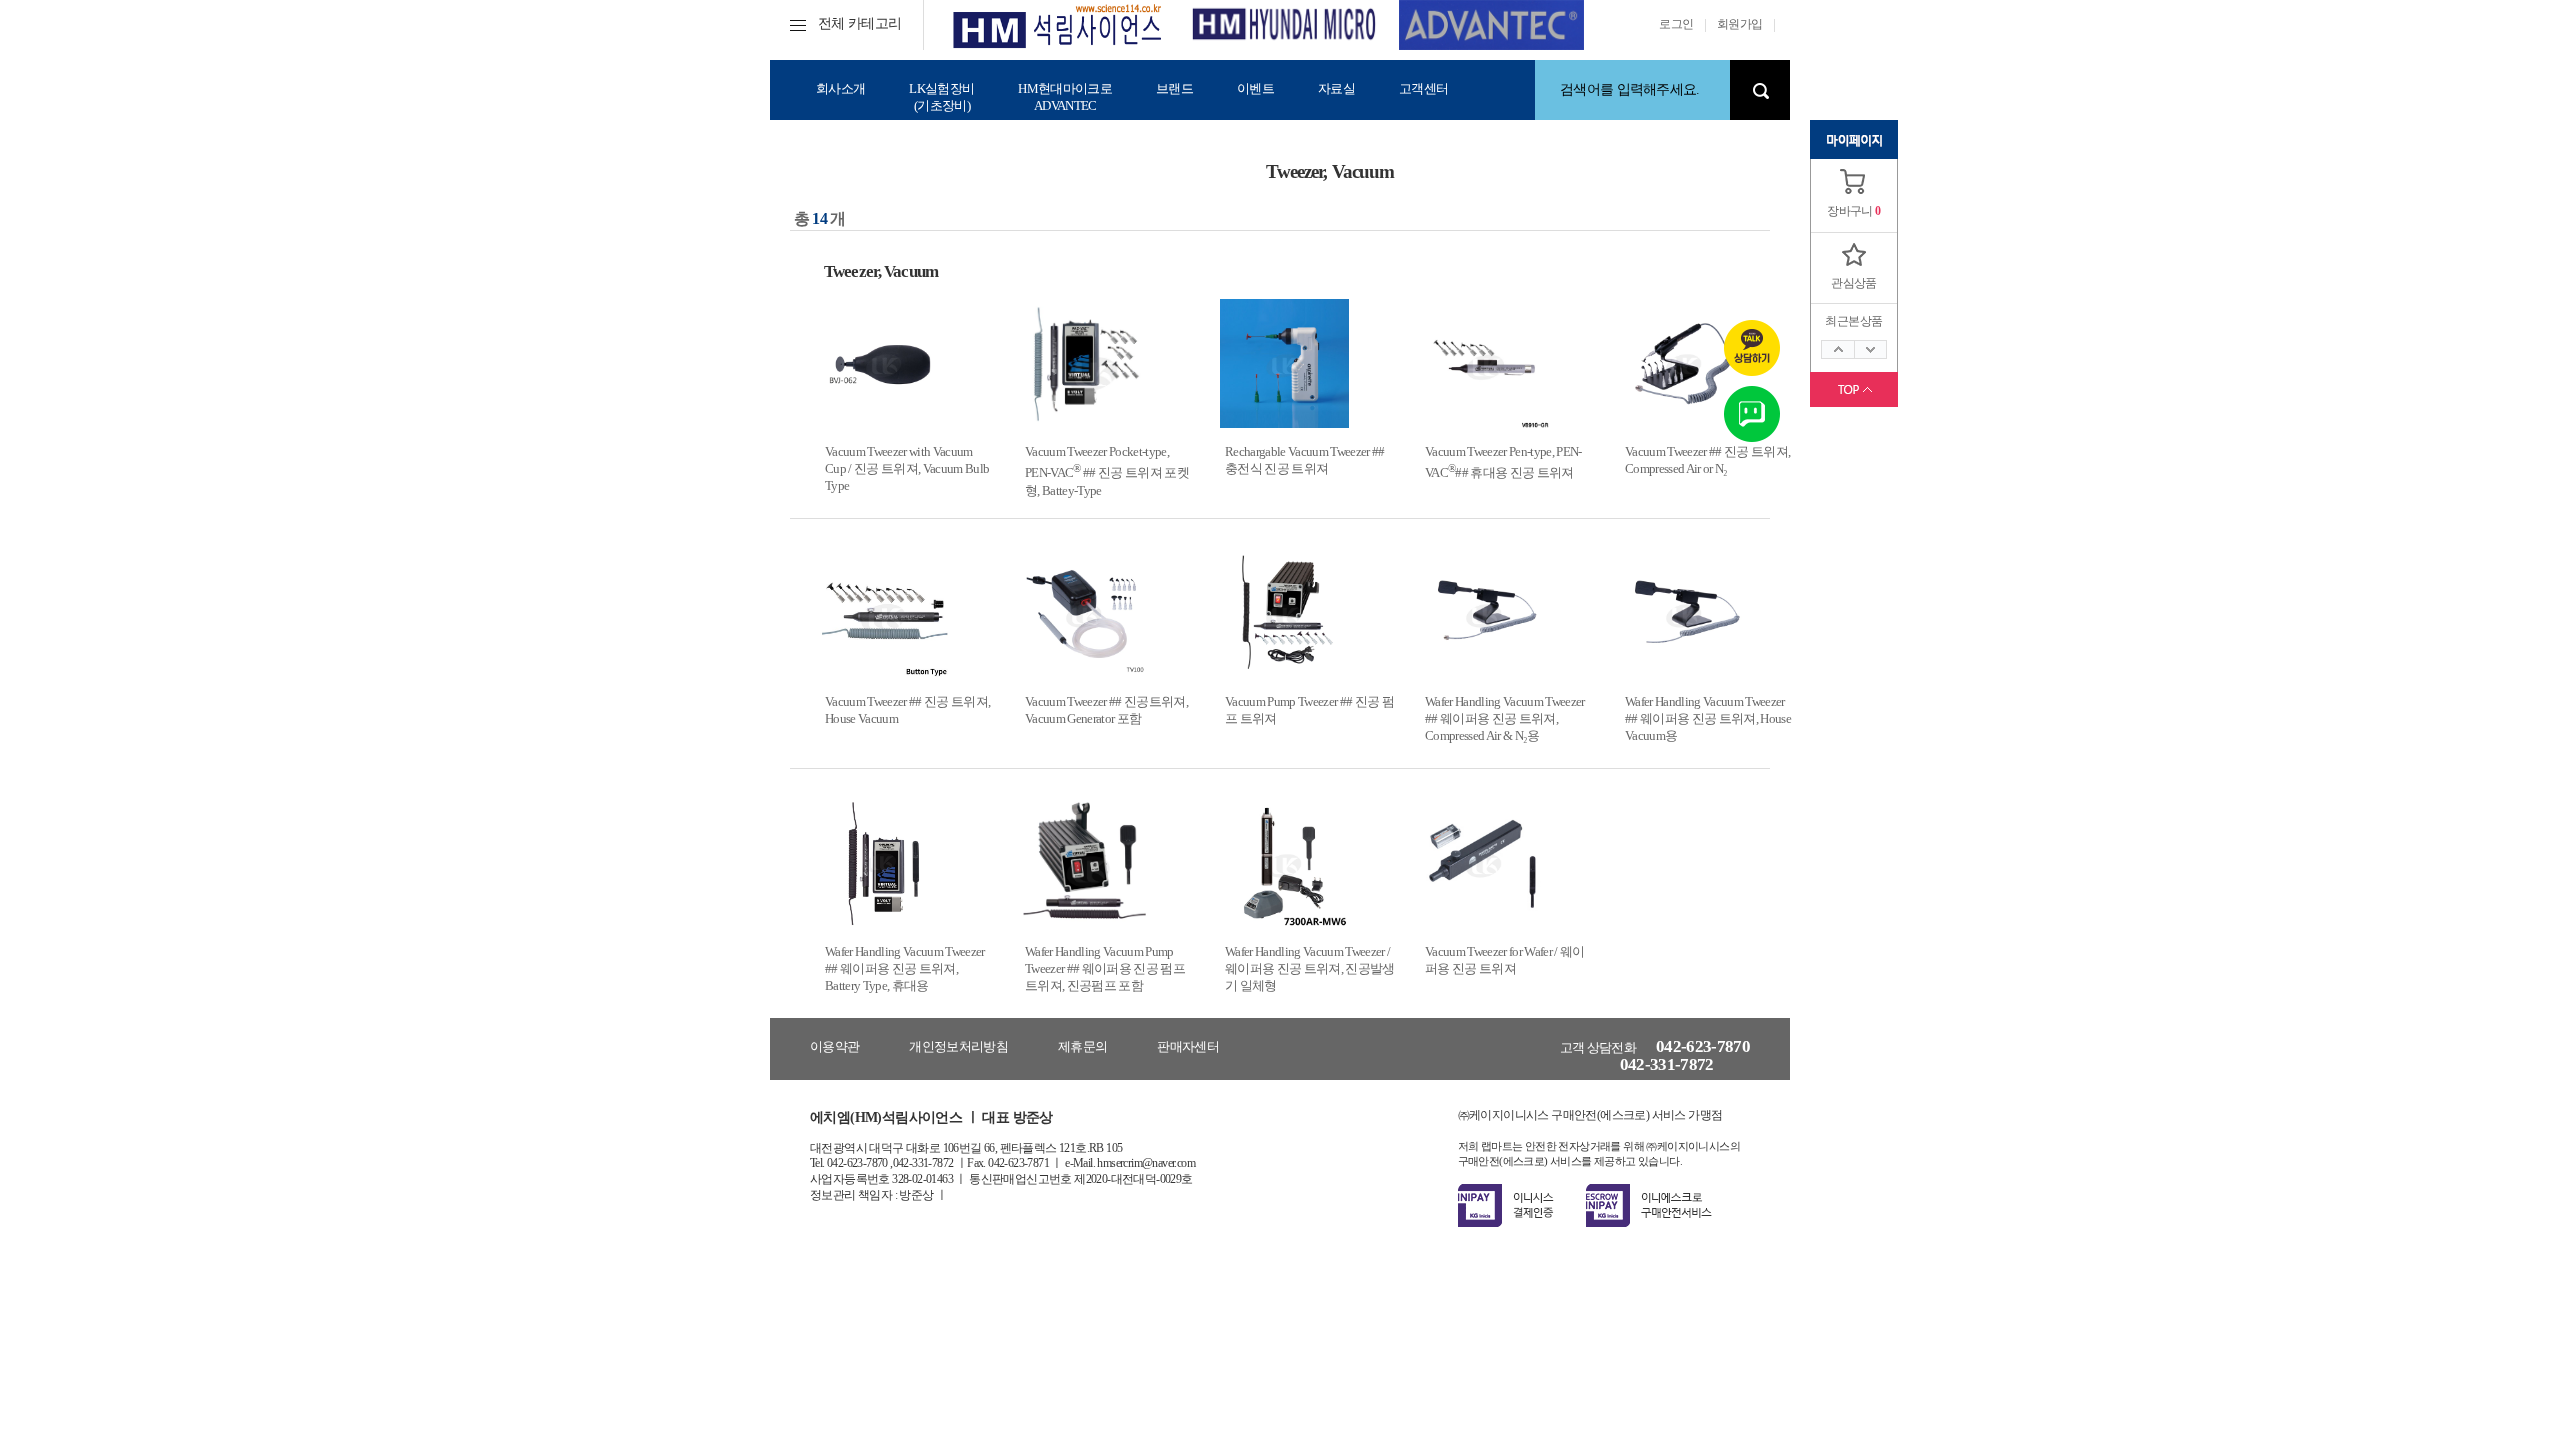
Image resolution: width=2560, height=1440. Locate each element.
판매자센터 (1188, 1046)
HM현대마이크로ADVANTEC (1065, 97)
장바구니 (1850, 211)
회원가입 (1740, 24)
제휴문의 (1082, 1046)
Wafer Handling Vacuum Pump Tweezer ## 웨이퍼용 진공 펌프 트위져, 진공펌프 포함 (1105, 969)
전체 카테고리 (859, 23)
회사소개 (840, 88)
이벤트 (1255, 88)
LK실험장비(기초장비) (941, 97)
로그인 (1676, 24)
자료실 (1336, 88)
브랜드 (1174, 88)
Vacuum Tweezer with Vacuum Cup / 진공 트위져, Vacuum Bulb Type (907, 469)
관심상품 (1854, 283)
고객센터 (1423, 88)
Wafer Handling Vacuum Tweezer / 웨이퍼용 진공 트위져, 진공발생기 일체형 (1310, 969)
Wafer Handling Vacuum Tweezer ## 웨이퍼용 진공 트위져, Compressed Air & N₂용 (1505, 719)
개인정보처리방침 (958, 1046)
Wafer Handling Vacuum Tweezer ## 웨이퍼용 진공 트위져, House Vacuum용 (1708, 719)
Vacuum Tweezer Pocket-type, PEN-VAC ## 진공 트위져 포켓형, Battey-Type (1107, 471)
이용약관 (834, 1046)
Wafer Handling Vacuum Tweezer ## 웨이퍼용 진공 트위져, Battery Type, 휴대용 (905, 969)
